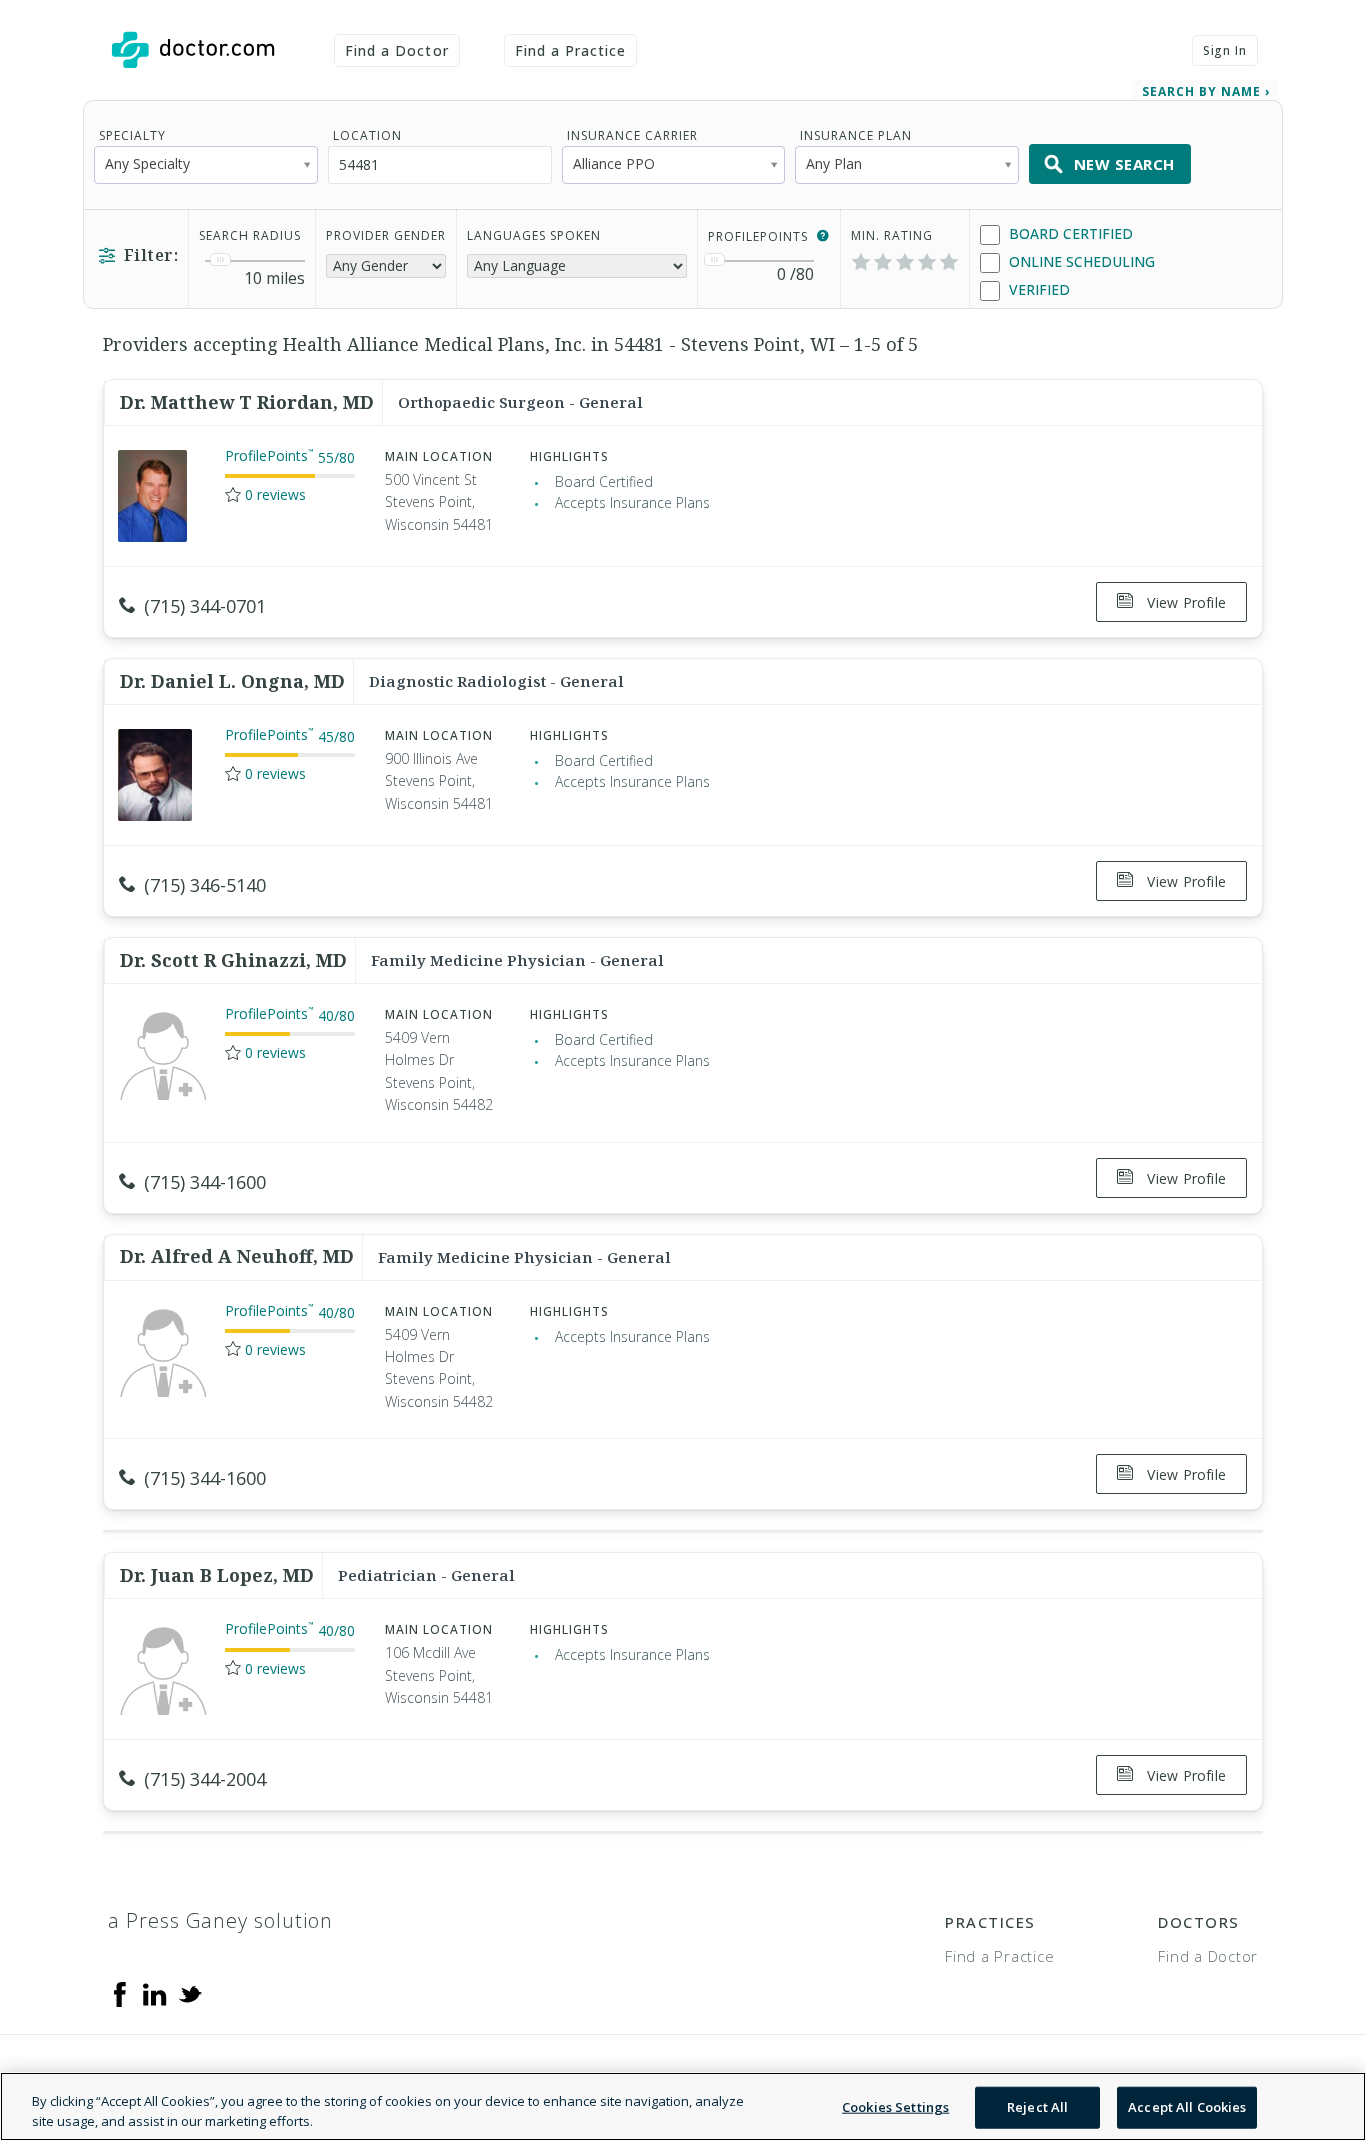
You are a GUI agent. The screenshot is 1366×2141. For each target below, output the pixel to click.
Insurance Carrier (632, 135)
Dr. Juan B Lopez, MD (217, 1575)
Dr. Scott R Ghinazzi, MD (233, 960)
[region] (683, 2106)
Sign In (1225, 50)
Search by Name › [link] (1206, 91)
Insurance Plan (856, 135)
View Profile (1184, 602)
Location (367, 135)
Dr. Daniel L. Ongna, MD (232, 681)
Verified (1037, 289)
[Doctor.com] (193, 50)
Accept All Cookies (1187, 2107)
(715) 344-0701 (205, 606)
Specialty (132, 135)
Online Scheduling (1080, 261)
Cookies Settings (895, 2107)
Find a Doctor (397, 50)
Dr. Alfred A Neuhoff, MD (237, 1256)
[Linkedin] (155, 1993)
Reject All (1037, 2107)
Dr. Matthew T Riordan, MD (247, 402)
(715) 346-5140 (205, 885)
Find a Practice (571, 50)
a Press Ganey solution (220, 1920)
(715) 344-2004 (205, 1779)
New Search (1124, 164)
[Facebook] (120, 1993)
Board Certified (1069, 233)
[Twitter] (190, 1993)
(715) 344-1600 (205, 1182)
